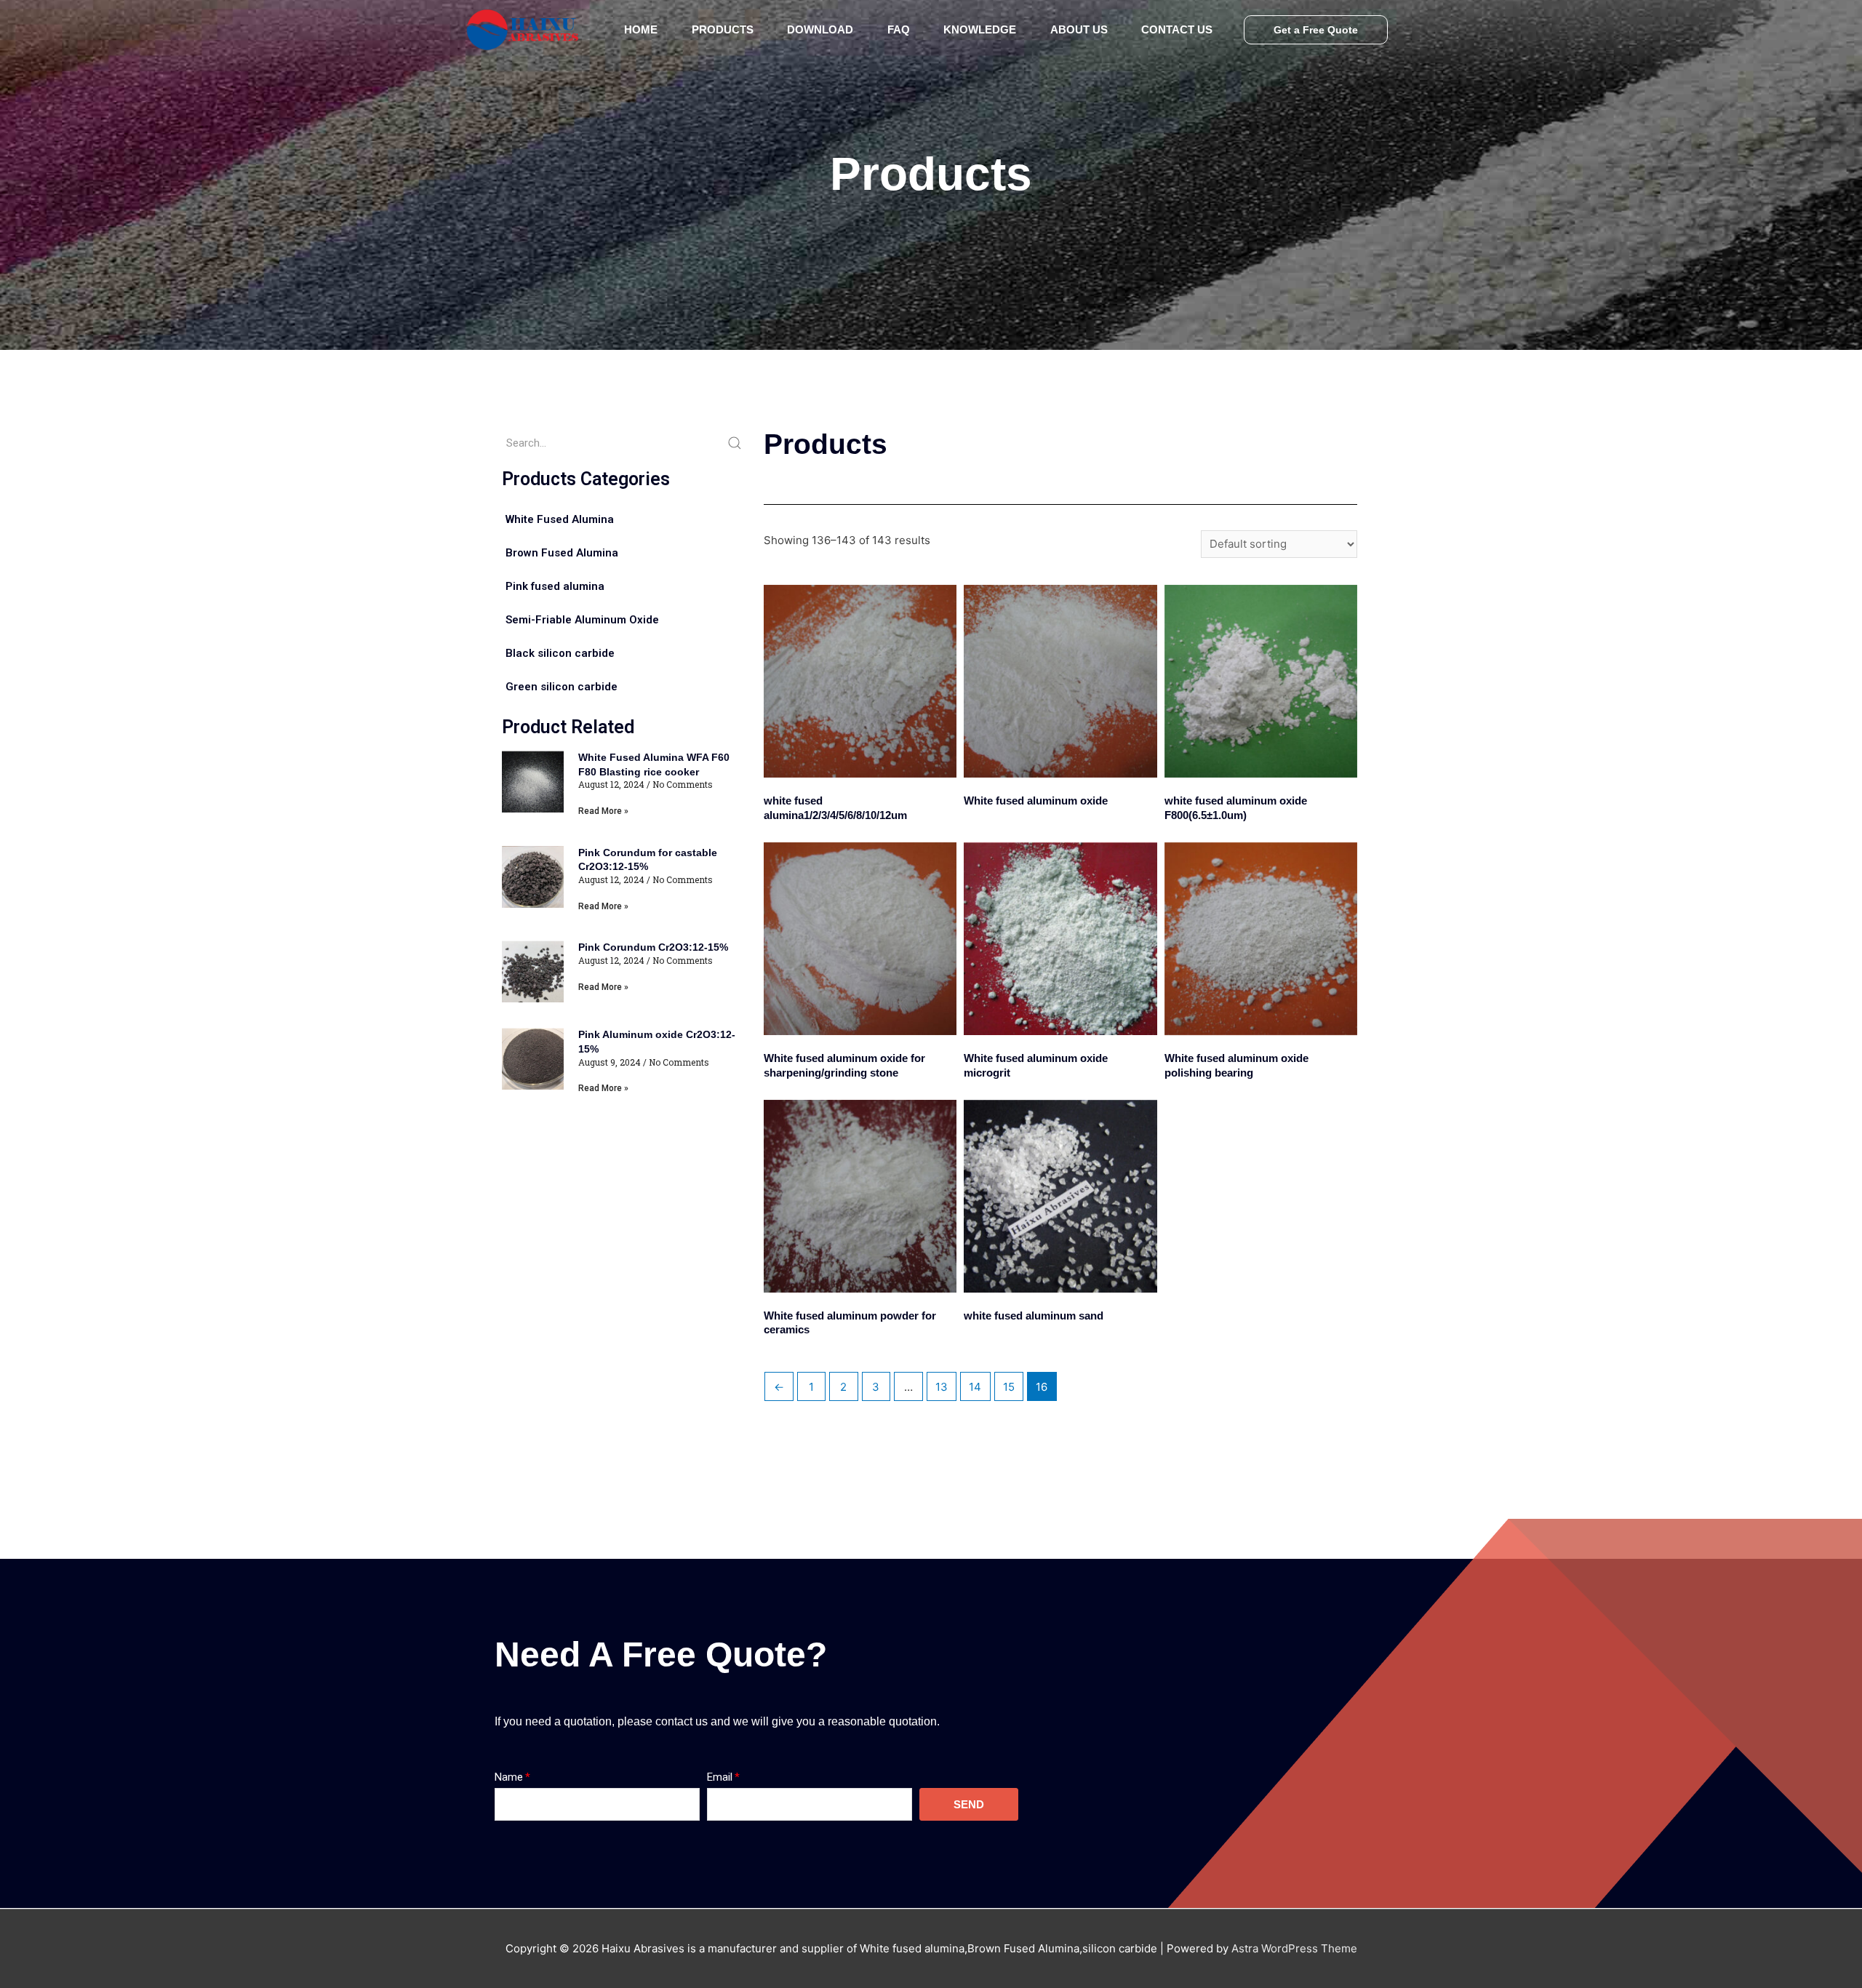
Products (723, 29)
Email (720, 1777)
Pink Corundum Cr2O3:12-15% (653, 947)
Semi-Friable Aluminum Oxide (582, 620)
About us (1079, 29)
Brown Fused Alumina (562, 553)
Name (509, 1777)
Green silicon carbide (562, 687)
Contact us (1177, 29)
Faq (899, 29)
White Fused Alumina (560, 519)
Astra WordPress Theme (1294, 1948)
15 (1009, 1387)
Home (641, 29)
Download (820, 29)
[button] (1316, 30)
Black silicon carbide (560, 653)
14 (975, 1387)
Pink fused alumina (555, 586)
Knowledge (980, 29)
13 (942, 1387)
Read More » (603, 811)
